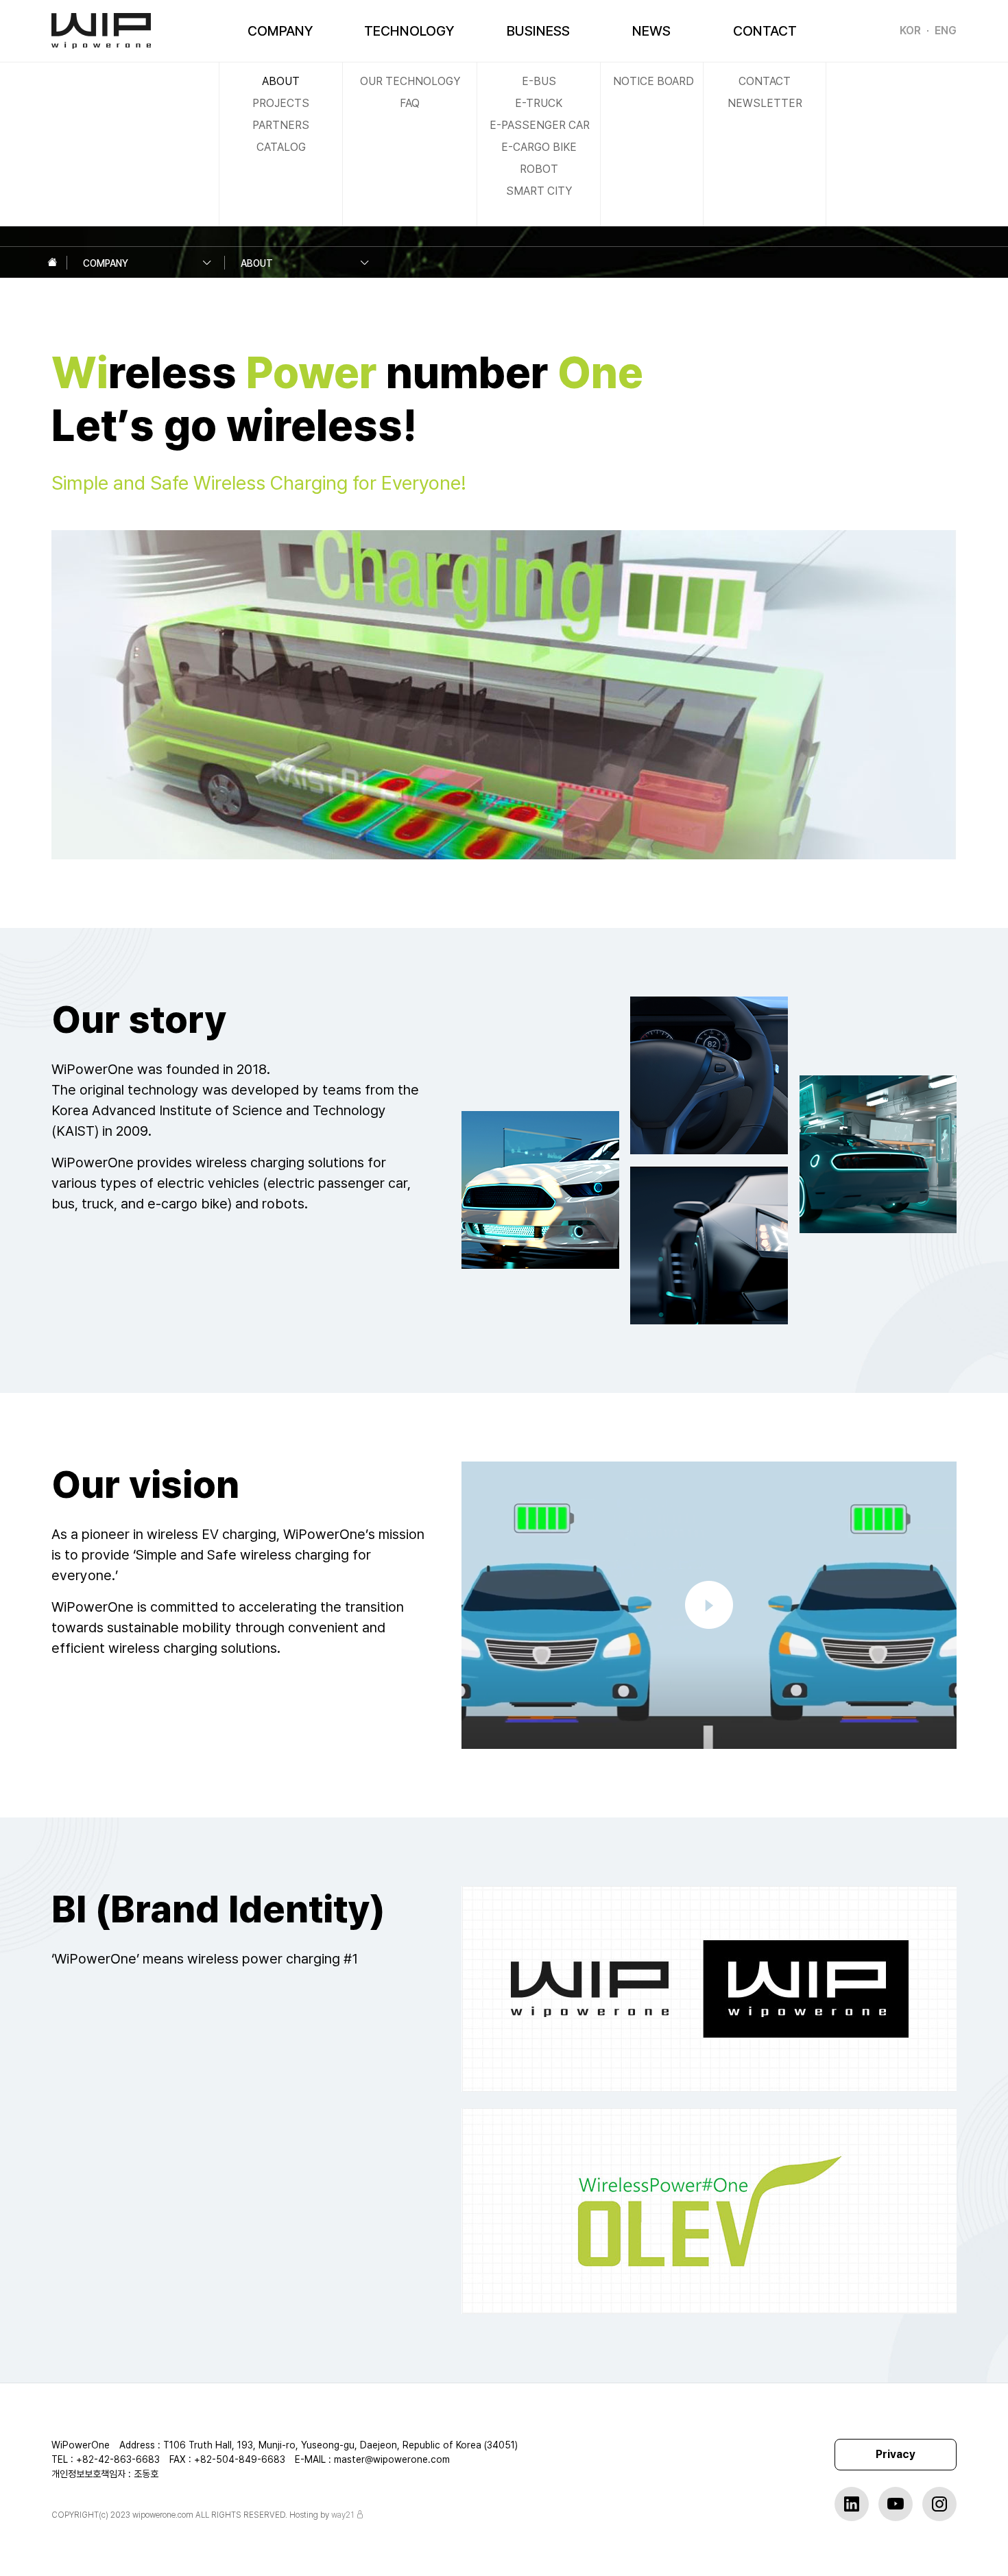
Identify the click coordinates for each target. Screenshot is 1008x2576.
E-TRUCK (539, 103)
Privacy (896, 2454)
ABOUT (281, 81)
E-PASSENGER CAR (540, 125)
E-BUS (539, 81)
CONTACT (765, 31)
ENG (946, 31)
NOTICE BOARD (653, 81)
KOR (910, 31)
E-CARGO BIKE (539, 147)
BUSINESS (538, 31)
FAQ (410, 103)
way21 (343, 2515)
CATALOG (281, 147)
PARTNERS (281, 125)
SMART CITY (539, 191)
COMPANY (280, 31)
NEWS (651, 31)
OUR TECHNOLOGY (410, 81)
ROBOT (539, 169)
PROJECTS (281, 103)
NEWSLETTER (765, 103)
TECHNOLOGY (409, 31)
